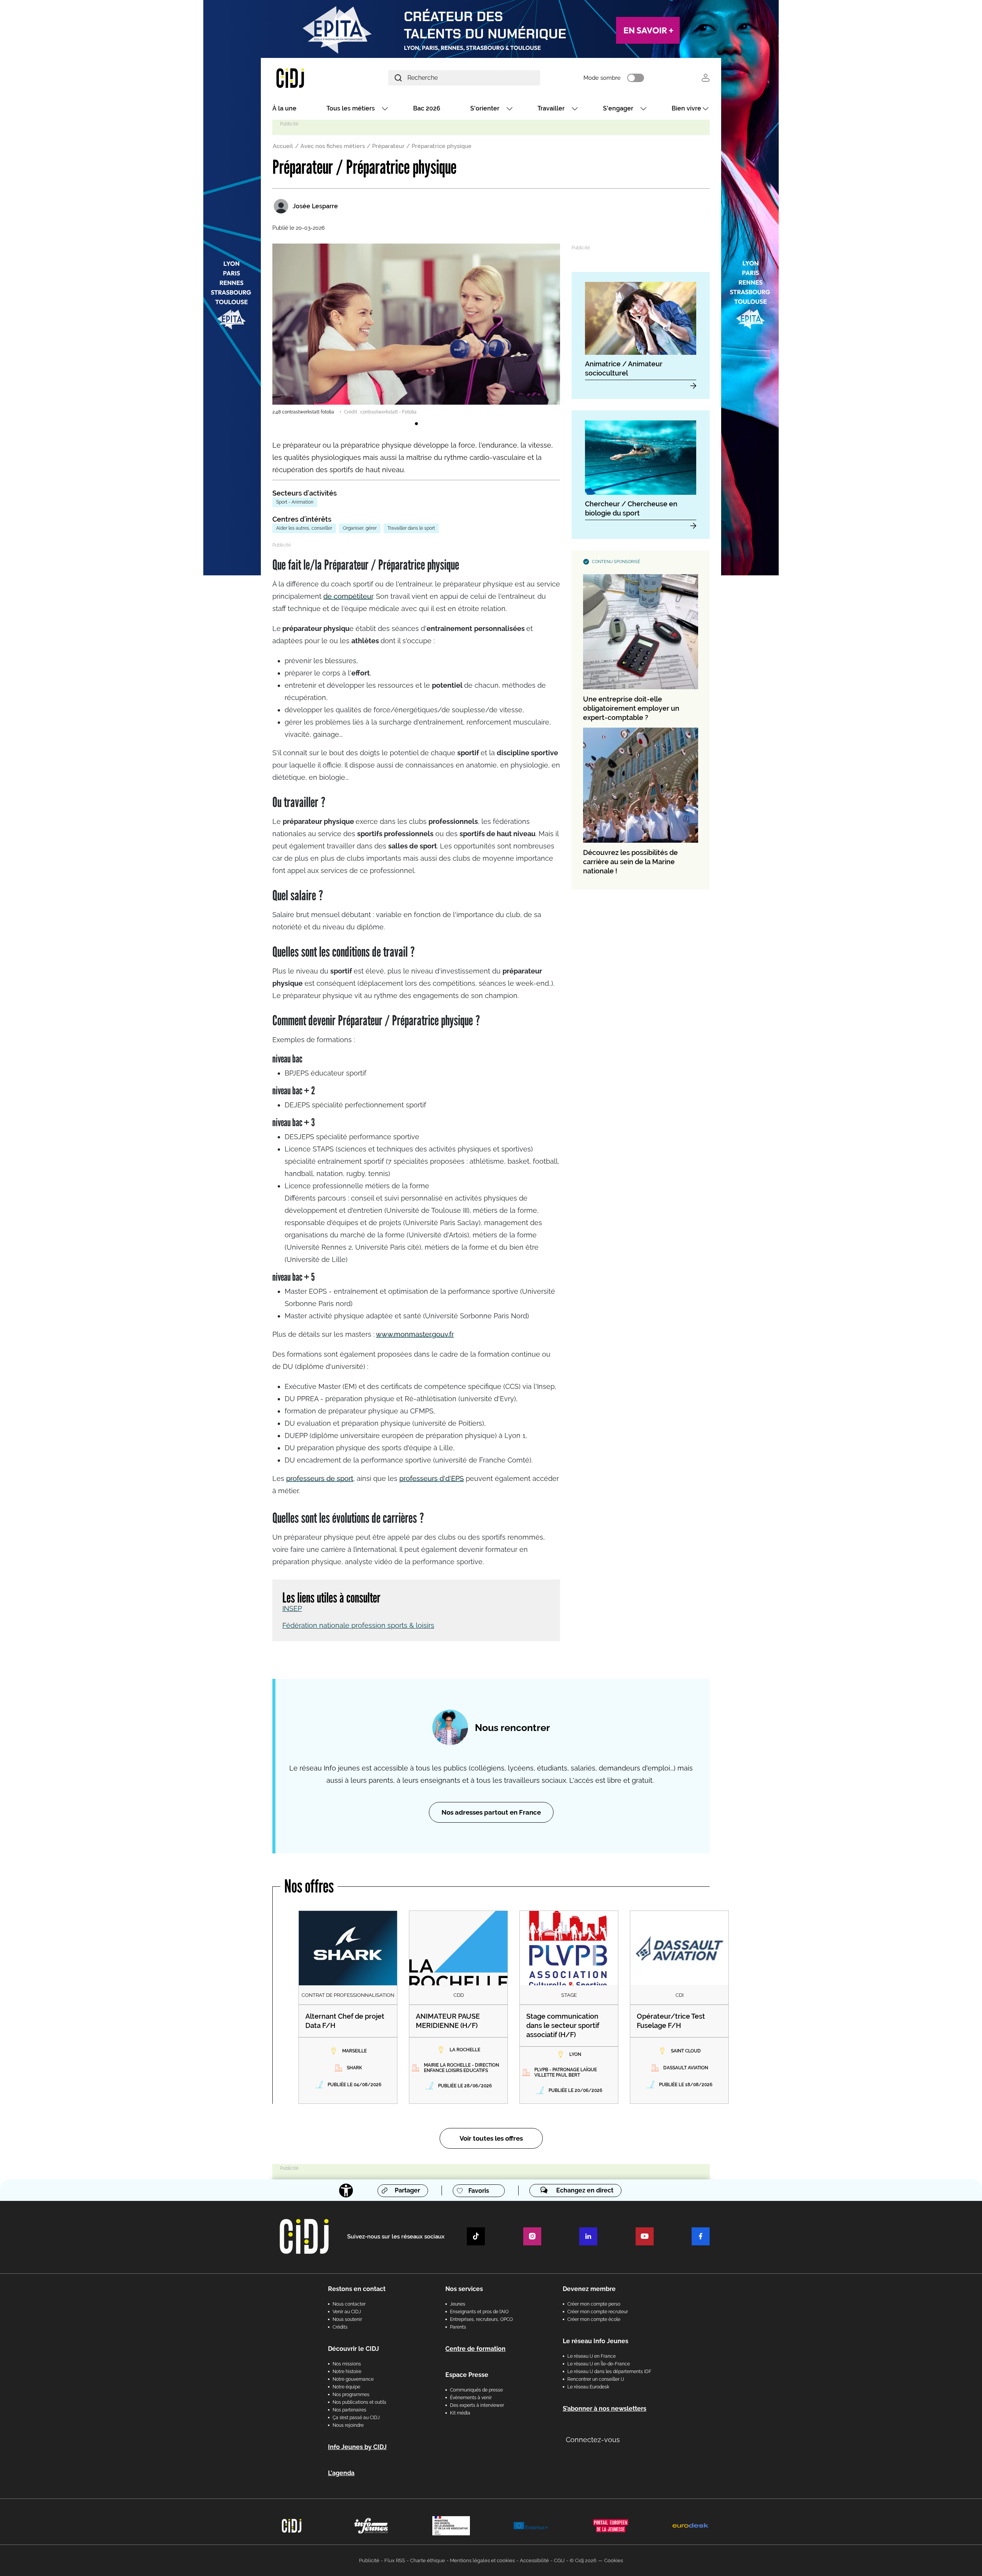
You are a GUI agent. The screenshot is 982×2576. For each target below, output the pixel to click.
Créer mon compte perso (594, 2304)
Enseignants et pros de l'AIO (479, 2312)
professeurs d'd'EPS (432, 1478)
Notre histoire (347, 2372)
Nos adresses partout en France (491, 1812)
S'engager (618, 108)
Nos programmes (351, 2395)
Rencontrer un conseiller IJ (596, 2379)
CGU (559, 2560)
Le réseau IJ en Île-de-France (599, 2364)
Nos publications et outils (359, 2402)
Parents (458, 2327)
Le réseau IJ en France (592, 2356)
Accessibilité (534, 2560)
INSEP (292, 1608)
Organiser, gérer (360, 528)
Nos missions (347, 2364)
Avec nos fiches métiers (333, 146)
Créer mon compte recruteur (598, 2312)
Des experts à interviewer (477, 2405)
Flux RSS (395, 2560)
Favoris (479, 2191)
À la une (284, 108)
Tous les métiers (351, 108)
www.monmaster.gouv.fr (415, 1334)
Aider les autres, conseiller (304, 528)
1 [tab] (416, 424)
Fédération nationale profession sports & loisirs (358, 1625)
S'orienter (485, 108)
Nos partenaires (349, 2410)
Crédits (340, 2327)
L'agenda (341, 2473)
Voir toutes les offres (491, 2138)
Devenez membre (589, 2289)
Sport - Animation (295, 502)
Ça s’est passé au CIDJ (356, 2418)
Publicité (369, 2560)
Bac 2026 (427, 108)
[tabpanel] (416, 329)
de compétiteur (348, 596)
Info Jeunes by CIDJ (357, 2447)
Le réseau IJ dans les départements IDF (609, 2372)
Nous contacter (349, 2304)
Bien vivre (686, 108)
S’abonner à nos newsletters (605, 2409)
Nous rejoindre (348, 2425)
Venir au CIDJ (347, 2312)
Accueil (283, 146)
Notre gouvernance (353, 2379)
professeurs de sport (320, 1478)
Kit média (460, 2413)
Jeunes (458, 2304)
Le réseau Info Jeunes (596, 2341)
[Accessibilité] (346, 2191)
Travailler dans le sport (411, 528)
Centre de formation (475, 2349)
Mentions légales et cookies (482, 2560)
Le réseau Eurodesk (588, 2387)
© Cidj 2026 (583, 2560)
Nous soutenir (347, 2319)
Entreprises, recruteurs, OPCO (481, 2319)
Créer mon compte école (594, 2319)
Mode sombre (602, 78)
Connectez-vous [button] (593, 2440)
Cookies (614, 2560)
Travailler (551, 108)
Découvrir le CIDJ (353, 2349)
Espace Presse (467, 2375)
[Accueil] (308, 78)
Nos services (464, 2289)
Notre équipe (346, 2387)
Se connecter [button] (706, 78)
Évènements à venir (471, 2398)
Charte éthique (428, 2560)
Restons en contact (357, 2289)
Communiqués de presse (476, 2390)
